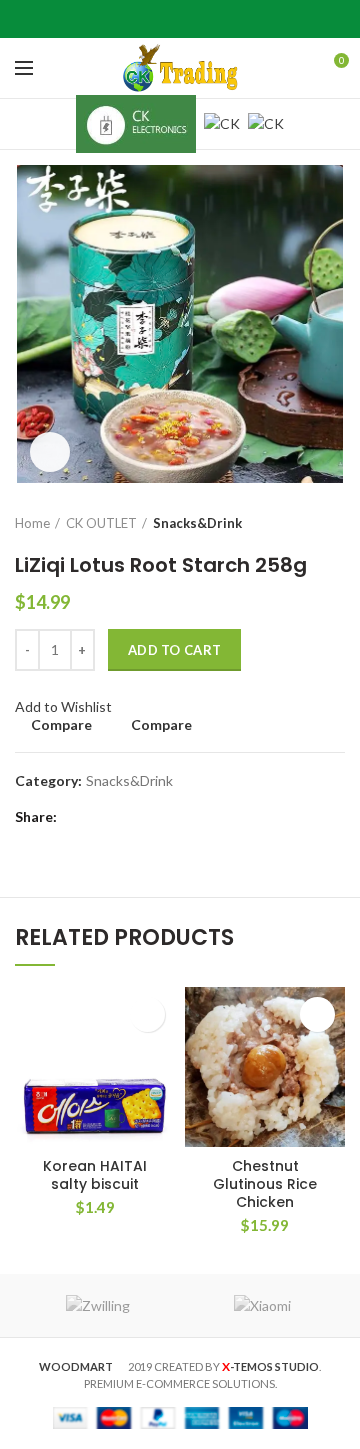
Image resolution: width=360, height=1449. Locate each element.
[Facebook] (130, 19)
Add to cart (174, 650)
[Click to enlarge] (50, 452)
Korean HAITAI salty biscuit (95, 1175)
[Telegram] (230, 19)
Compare (61, 725)
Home (32, 523)
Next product (335, 523)
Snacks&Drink (197, 523)
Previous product (295, 523)
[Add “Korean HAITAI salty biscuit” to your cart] (147, 1014)
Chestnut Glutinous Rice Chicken (265, 1184)
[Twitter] (155, 19)
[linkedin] (205, 19)
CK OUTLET (101, 523)
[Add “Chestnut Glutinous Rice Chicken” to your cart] (317, 1014)
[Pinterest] (180, 19)
